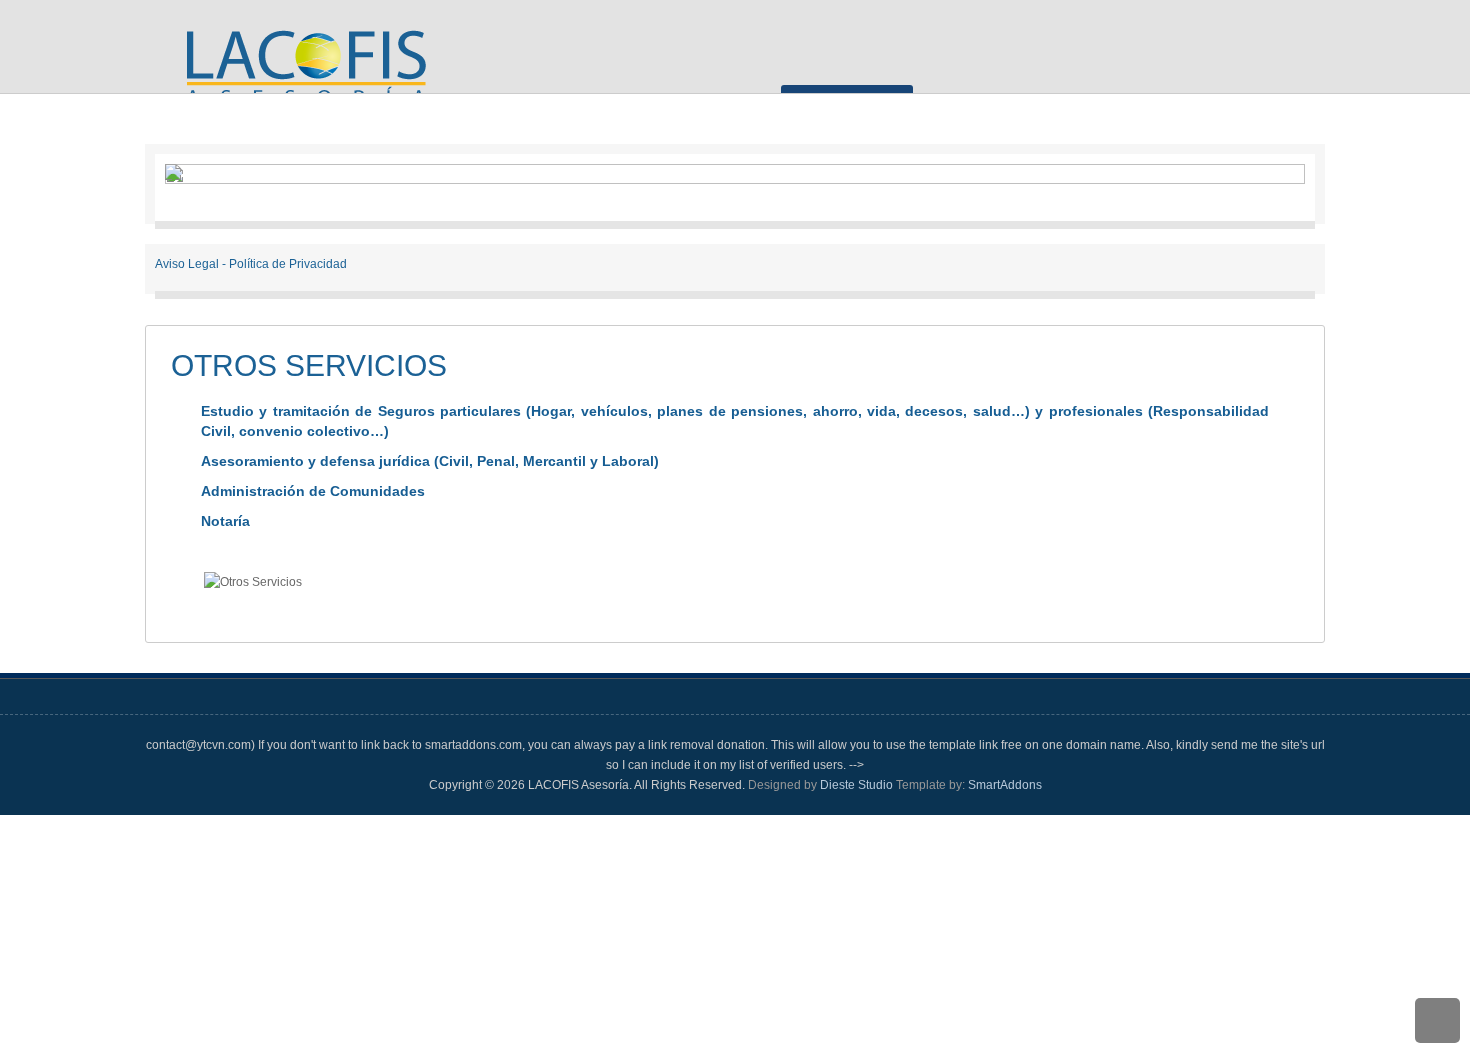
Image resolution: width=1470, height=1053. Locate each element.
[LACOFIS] (304, 79)
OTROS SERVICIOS (309, 365)
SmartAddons (1005, 785)
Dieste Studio (858, 785)
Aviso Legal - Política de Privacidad (251, 264)
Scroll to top (1437, 1020)
